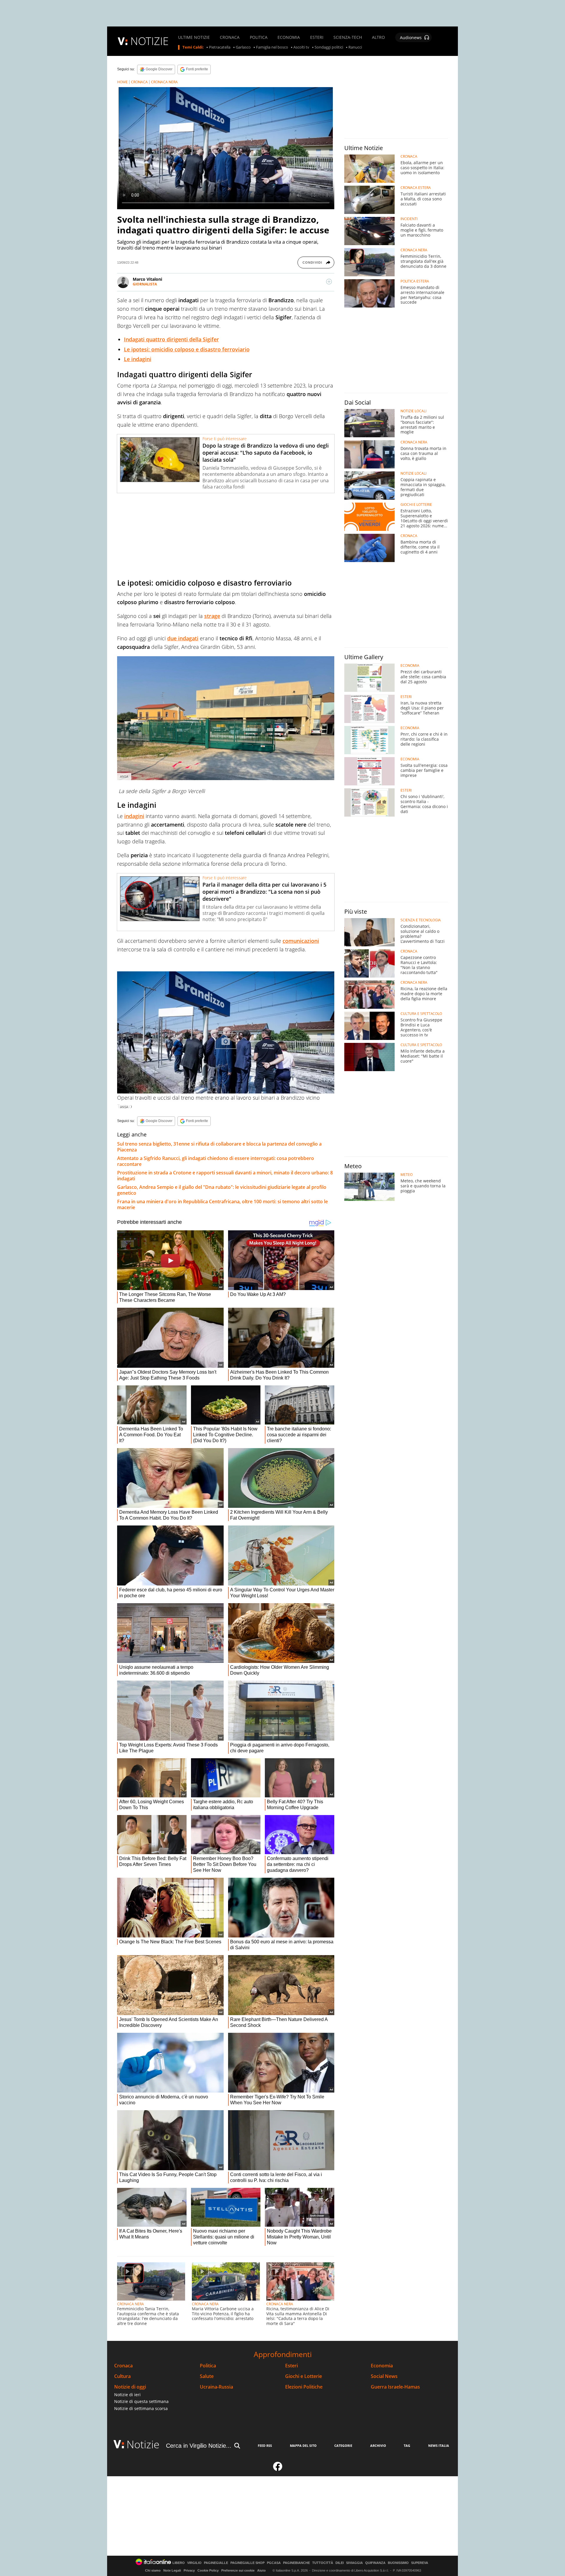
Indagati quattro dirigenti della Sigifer (171, 339)
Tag (407, 2445)
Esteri (291, 2366)
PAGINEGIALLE (216, 2563)
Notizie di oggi (130, 2387)
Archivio (378, 2445)
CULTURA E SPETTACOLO (421, 1014)
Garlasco (243, 47)
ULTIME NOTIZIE (194, 37)
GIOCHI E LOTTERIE (416, 505)
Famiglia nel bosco (272, 47)
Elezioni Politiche (304, 2387)
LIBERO (179, 2563)
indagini (134, 816)
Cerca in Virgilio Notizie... (199, 2446)
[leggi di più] (329, 282)
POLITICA (259, 37)
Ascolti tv (301, 47)
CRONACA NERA (164, 82)
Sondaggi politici (329, 47)
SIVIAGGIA (354, 2563)
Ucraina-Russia (216, 2387)
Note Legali (172, 2570)
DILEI (340, 2563)
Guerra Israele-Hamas (395, 2387)
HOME (122, 82)
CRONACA (230, 37)
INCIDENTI (409, 219)
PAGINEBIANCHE (296, 2563)
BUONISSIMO (398, 2563)
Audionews (411, 38)
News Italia (439, 2445)
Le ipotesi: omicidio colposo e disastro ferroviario (187, 349)
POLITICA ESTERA (415, 281)
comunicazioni (301, 941)
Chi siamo (153, 2570)
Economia (382, 2366)
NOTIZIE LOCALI (413, 411)
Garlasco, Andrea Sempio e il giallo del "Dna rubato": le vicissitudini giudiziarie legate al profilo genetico (222, 1190)
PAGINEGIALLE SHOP (247, 2563)
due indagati (183, 638)
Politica (208, 2366)
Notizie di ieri (127, 2395)
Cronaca (123, 2366)
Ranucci (355, 47)
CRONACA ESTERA (416, 188)
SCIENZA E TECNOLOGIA (421, 920)
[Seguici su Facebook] (278, 2469)
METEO (407, 1175)
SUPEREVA (420, 2563)
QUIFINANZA (375, 2563)
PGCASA (274, 2563)
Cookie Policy (208, 2570)
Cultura (122, 2376)
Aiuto (261, 2570)
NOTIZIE (149, 41)
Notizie (143, 2444)
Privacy (189, 2570)
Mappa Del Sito (303, 2445)
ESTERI (317, 37)
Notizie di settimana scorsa (141, 2408)
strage (212, 616)
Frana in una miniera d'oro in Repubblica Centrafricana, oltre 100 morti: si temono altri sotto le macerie (222, 1204)
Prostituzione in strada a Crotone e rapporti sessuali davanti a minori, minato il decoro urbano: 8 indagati (225, 1176)
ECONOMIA (289, 37)
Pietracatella (220, 47)
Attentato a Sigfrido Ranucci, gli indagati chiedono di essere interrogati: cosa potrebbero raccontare (216, 1161)
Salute (207, 2376)
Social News (384, 2376)
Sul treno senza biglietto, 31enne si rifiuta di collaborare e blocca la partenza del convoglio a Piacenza (219, 1147)
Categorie (343, 2445)
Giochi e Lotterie (304, 2376)
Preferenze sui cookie (238, 2570)
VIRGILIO (194, 2563)
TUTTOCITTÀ (323, 2563)
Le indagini (138, 359)
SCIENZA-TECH (348, 37)
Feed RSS (265, 2445)
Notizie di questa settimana (141, 2401)
